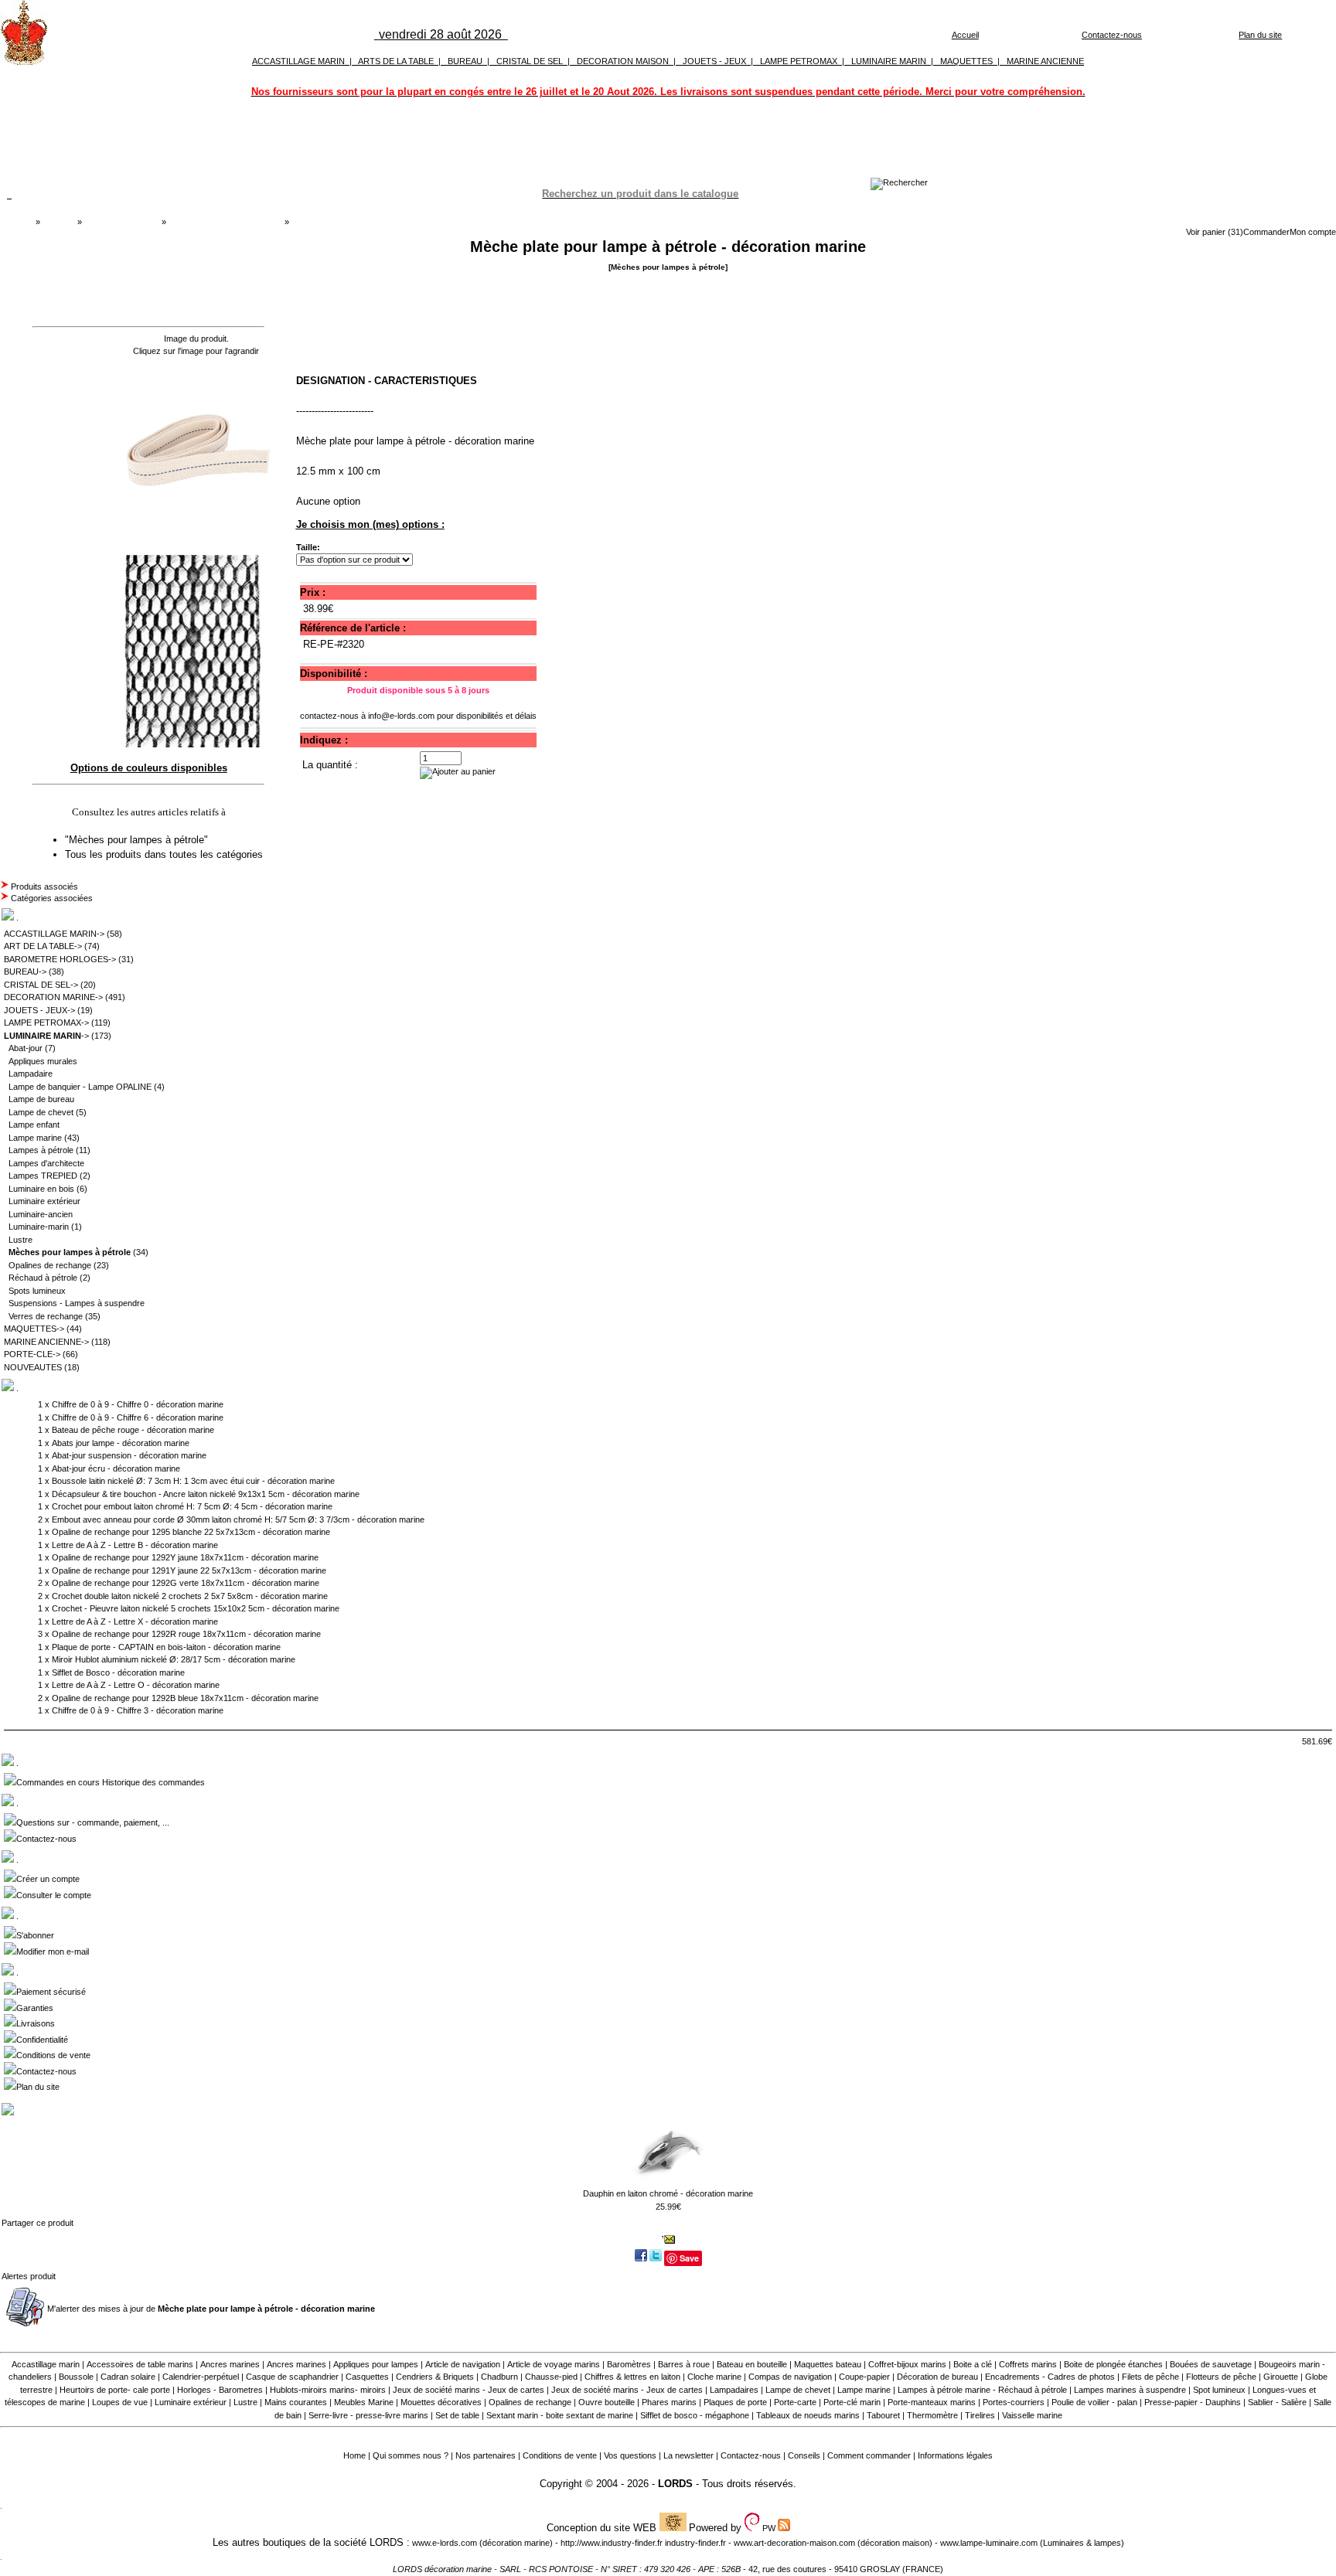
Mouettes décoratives (441, 2402)
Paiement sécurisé (51, 1992)
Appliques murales (43, 1061)
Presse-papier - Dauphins (1193, 2402)
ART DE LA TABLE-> (43, 946)
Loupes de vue (120, 2402)
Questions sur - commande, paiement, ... (93, 1822)
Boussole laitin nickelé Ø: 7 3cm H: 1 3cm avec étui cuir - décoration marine (193, 1481)
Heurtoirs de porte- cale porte (115, 2390)
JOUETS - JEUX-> (39, 1010)
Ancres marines (230, 2364)
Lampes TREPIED (43, 1176)
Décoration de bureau (937, 2377)
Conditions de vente (53, 2055)
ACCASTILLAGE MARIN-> (54, 934)
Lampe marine (35, 1138)
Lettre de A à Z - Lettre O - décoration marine (136, 1685)
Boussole (76, 2377)
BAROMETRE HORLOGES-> (60, 959)
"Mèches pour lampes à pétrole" (138, 840)
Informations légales (955, 2455)
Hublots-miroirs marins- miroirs (328, 2390)
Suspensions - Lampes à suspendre (77, 1303)
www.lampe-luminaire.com (989, 2543)
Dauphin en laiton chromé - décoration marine (668, 2193)
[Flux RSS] (899, 182)
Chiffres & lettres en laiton (632, 2377)
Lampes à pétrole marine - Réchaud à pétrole (982, 2390)
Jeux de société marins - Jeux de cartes (469, 2390)
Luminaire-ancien (41, 1214)
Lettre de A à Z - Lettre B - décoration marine (135, 1545)
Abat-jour (26, 1048)
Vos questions (630, 2455)
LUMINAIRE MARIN (889, 61)
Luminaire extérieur (44, 1201)
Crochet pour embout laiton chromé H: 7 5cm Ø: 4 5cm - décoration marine (192, 1506)
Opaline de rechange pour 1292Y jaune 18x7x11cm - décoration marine (185, 1557)
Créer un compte (48, 1879)
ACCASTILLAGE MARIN (298, 61)
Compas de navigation (790, 2377)
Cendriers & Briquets (435, 2377)
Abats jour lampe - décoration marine (121, 1443)
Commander (1266, 232)
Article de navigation (463, 2364)
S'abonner (35, 1935)
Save (689, 2258)
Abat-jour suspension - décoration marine (129, 1455)
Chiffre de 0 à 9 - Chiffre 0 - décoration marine (138, 1404)
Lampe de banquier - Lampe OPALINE (80, 1087)
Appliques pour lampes (376, 2364)
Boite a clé (973, 2364)
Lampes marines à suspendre (1130, 2390)
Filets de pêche (1150, 2377)
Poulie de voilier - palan (1094, 2402)
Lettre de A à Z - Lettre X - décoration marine (135, 1621)
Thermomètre (932, 2415)
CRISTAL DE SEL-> (41, 985)
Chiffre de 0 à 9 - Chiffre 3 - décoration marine (138, 1710)
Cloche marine (714, 2377)
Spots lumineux (37, 1291)
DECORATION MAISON (623, 61)
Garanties (35, 2008)
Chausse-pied (551, 2377)
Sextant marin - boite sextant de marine (560, 2415)
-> (46, 1036)
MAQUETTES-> (34, 1329)
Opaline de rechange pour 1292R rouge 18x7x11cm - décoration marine (186, 1634)
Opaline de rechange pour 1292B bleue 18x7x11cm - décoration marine (185, 1698)
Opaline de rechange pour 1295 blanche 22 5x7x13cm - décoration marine (191, 1532)
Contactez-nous (1112, 35)
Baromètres (629, 2364)
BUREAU (465, 61)
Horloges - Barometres (220, 2390)
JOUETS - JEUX (714, 61)
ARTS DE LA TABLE (396, 61)
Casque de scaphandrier (292, 2377)
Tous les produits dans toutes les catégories (164, 854)
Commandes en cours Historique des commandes (111, 1782)
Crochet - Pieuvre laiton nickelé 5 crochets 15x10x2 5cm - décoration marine (196, 1608)
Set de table (457, 2415)
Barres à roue (684, 2364)
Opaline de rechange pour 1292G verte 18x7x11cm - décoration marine (186, 1583)
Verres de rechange (46, 1316)
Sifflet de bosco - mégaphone (695, 2415)
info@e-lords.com (401, 716)
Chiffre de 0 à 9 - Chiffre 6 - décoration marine (138, 1417)
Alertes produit (29, 2276)
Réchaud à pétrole (43, 1278)
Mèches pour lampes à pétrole (225, 222)
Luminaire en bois (41, 1189)
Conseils (804, 2455)
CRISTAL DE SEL (530, 61)
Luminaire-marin (39, 1227)
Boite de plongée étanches (1113, 2364)
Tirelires (980, 2415)
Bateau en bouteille (752, 2364)
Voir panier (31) (1215, 232)
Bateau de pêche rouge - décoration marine (133, 1430)
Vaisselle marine (1032, 2415)
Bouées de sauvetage (1211, 2364)
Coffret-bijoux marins (907, 2364)
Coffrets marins (1028, 2364)
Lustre (20, 1240)
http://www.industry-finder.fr (612, 2543)
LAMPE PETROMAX (799, 61)
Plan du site (1260, 35)
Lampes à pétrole (41, 1150)
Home (354, 2455)
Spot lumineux (1219, 2390)
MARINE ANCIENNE (1045, 61)
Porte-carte (795, 2402)
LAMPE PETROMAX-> (46, 1023)
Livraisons (36, 2023)
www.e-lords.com (445, 2543)
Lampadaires (734, 2390)
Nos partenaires (486, 2455)
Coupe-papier (864, 2377)
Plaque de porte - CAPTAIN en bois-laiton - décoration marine (166, 1647)
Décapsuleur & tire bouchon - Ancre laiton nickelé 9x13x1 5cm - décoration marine (206, 1494)
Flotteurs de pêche (1221, 2377)
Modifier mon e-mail (53, 1952)
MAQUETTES (966, 61)
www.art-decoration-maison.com (794, 2543)
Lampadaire (31, 1074)
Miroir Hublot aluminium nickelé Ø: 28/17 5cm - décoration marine (174, 1659)
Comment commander (869, 2455)
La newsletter (688, 2455)
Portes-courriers (1014, 2402)
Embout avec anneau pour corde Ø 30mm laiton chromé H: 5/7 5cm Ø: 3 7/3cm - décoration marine (238, 1519)
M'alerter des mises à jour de (211, 2309)
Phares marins (669, 2402)
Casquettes (367, 2377)
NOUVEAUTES (33, 1367)
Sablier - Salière (1277, 2402)
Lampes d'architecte (46, 1163)
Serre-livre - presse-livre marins (368, 2415)
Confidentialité (42, 2040)
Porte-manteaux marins (932, 2402)
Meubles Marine (364, 2402)
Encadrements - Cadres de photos (1050, 2377)
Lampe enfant (34, 1125)
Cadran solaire (128, 2377)
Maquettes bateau (828, 2364)
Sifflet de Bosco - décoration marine (118, 1673)
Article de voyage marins (554, 2364)
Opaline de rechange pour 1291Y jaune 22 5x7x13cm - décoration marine (189, 1570)
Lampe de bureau (41, 1099)
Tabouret (883, 2415)
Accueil (965, 35)
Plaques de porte (735, 2402)
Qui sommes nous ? (411, 2455)
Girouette (1281, 2377)
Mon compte (1313, 232)
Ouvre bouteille (607, 2402)
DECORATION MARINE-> (53, 997)
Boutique (59, 222)
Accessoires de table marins (140, 2364)
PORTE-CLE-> (32, 1354)
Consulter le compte (54, 1895)
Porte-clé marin (853, 2402)
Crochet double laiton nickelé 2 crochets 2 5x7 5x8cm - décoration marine (190, 1596)
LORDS (675, 2484)
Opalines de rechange (50, 1265)
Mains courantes (296, 2402)
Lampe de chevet (41, 1112)
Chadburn (499, 2377)
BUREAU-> (25, 972)
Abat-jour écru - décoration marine (116, 1468)
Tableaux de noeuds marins (808, 2415)
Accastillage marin (46, 2364)
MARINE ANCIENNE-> (46, 1342)
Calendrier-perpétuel (201, 2377)
